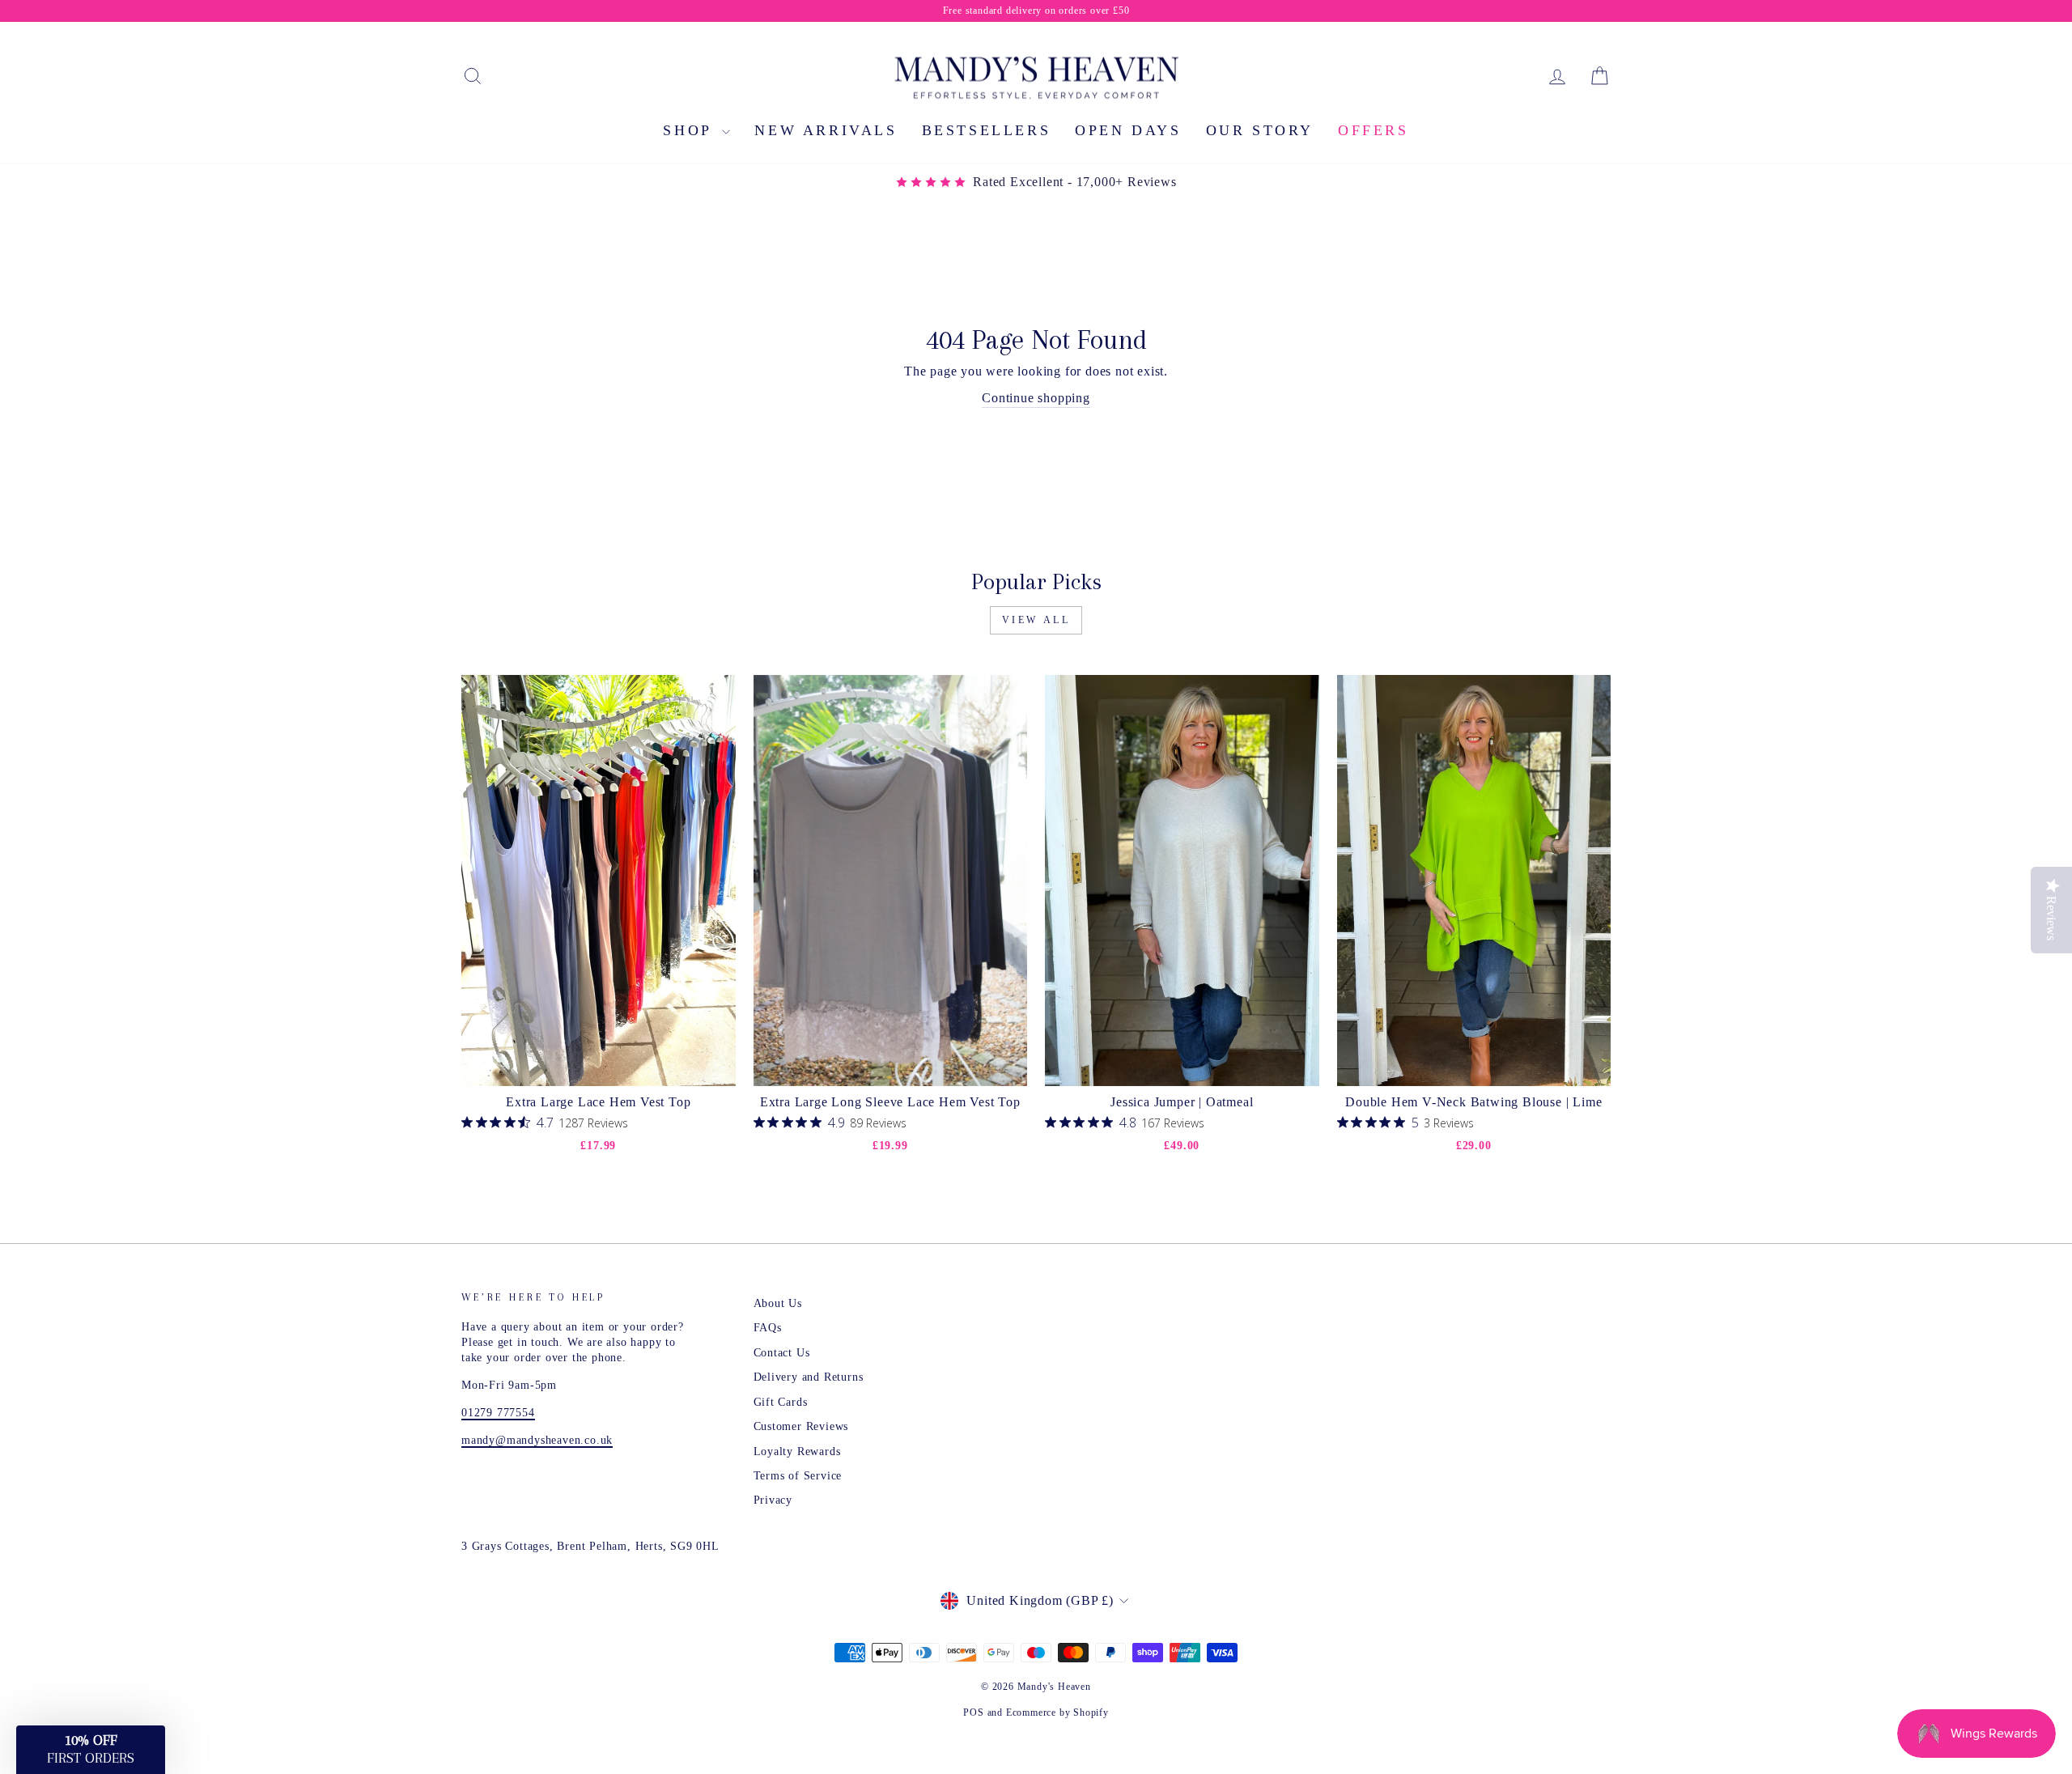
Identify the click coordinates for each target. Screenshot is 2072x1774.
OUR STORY (1260, 130)
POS (973, 1712)
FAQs (768, 1328)
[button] (91, 1750)
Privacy (773, 1500)
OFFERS (1374, 130)
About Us (778, 1303)
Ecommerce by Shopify (1057, 1712)
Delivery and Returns (809, 1377)
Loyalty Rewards (797, 1451)
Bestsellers (987, 130)
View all (1036, 620)
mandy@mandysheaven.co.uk (537, 1440)
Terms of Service (798, 1476)
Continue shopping (1036, 398)
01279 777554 (498, 1413)
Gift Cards (781, 1402)
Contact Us (782, 1353)
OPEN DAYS (1128, 130)
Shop (690, 130)
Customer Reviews (801, 1426)
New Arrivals (826, 130)
